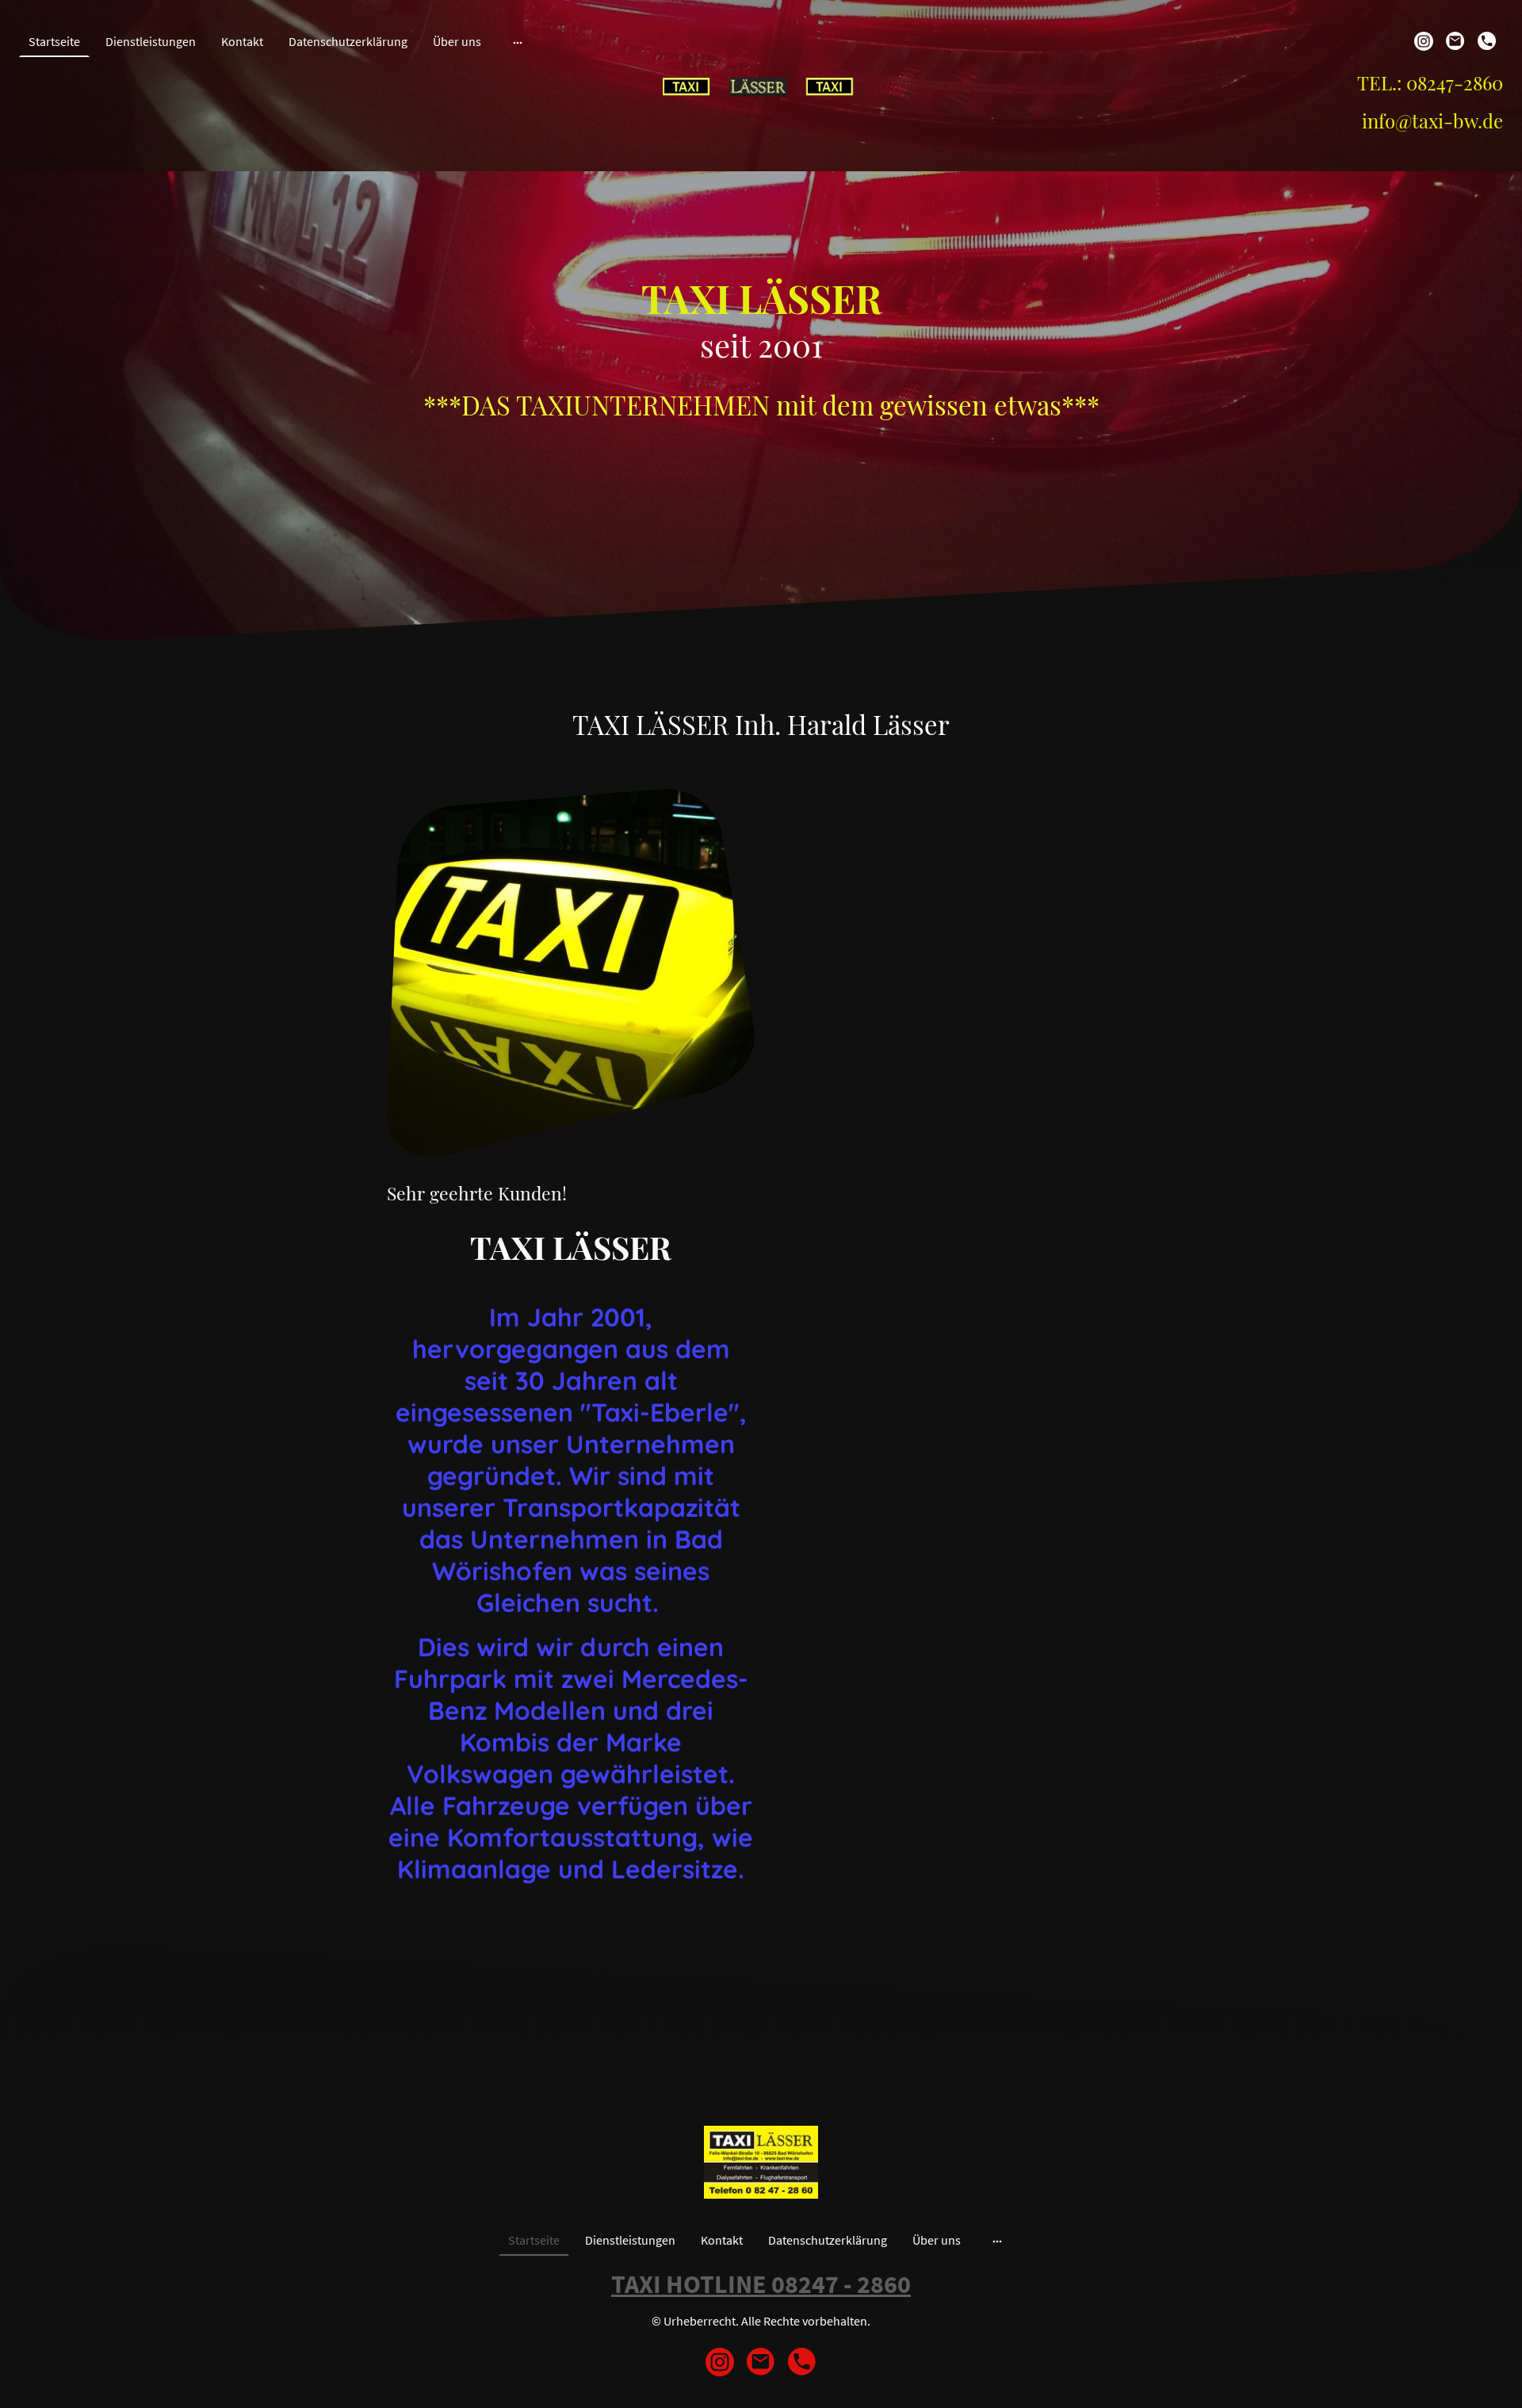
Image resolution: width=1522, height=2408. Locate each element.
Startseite (54, 41)
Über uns (457, 41)
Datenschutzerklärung (348, 41)
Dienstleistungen (151, 41)
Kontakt (242, 41)
